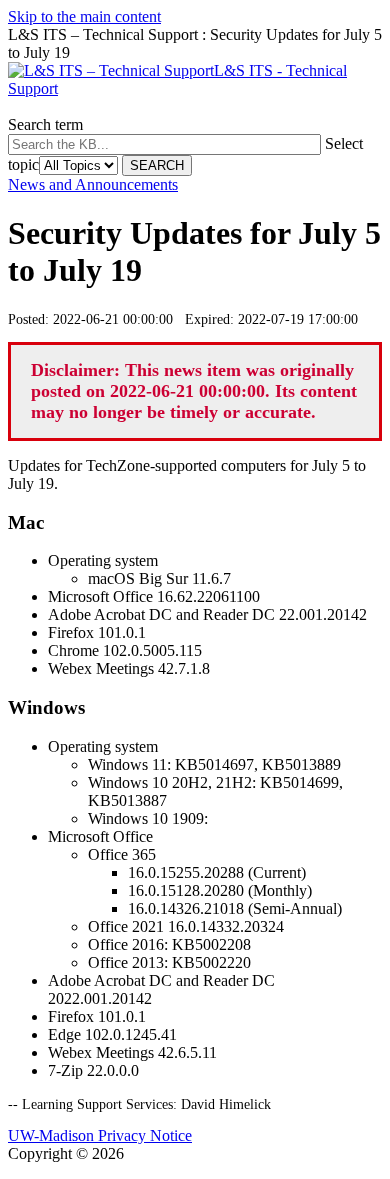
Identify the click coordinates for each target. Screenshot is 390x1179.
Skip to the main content (84, 16)
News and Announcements (93, 184)
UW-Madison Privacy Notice (100, 1135)
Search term (45, 124)
